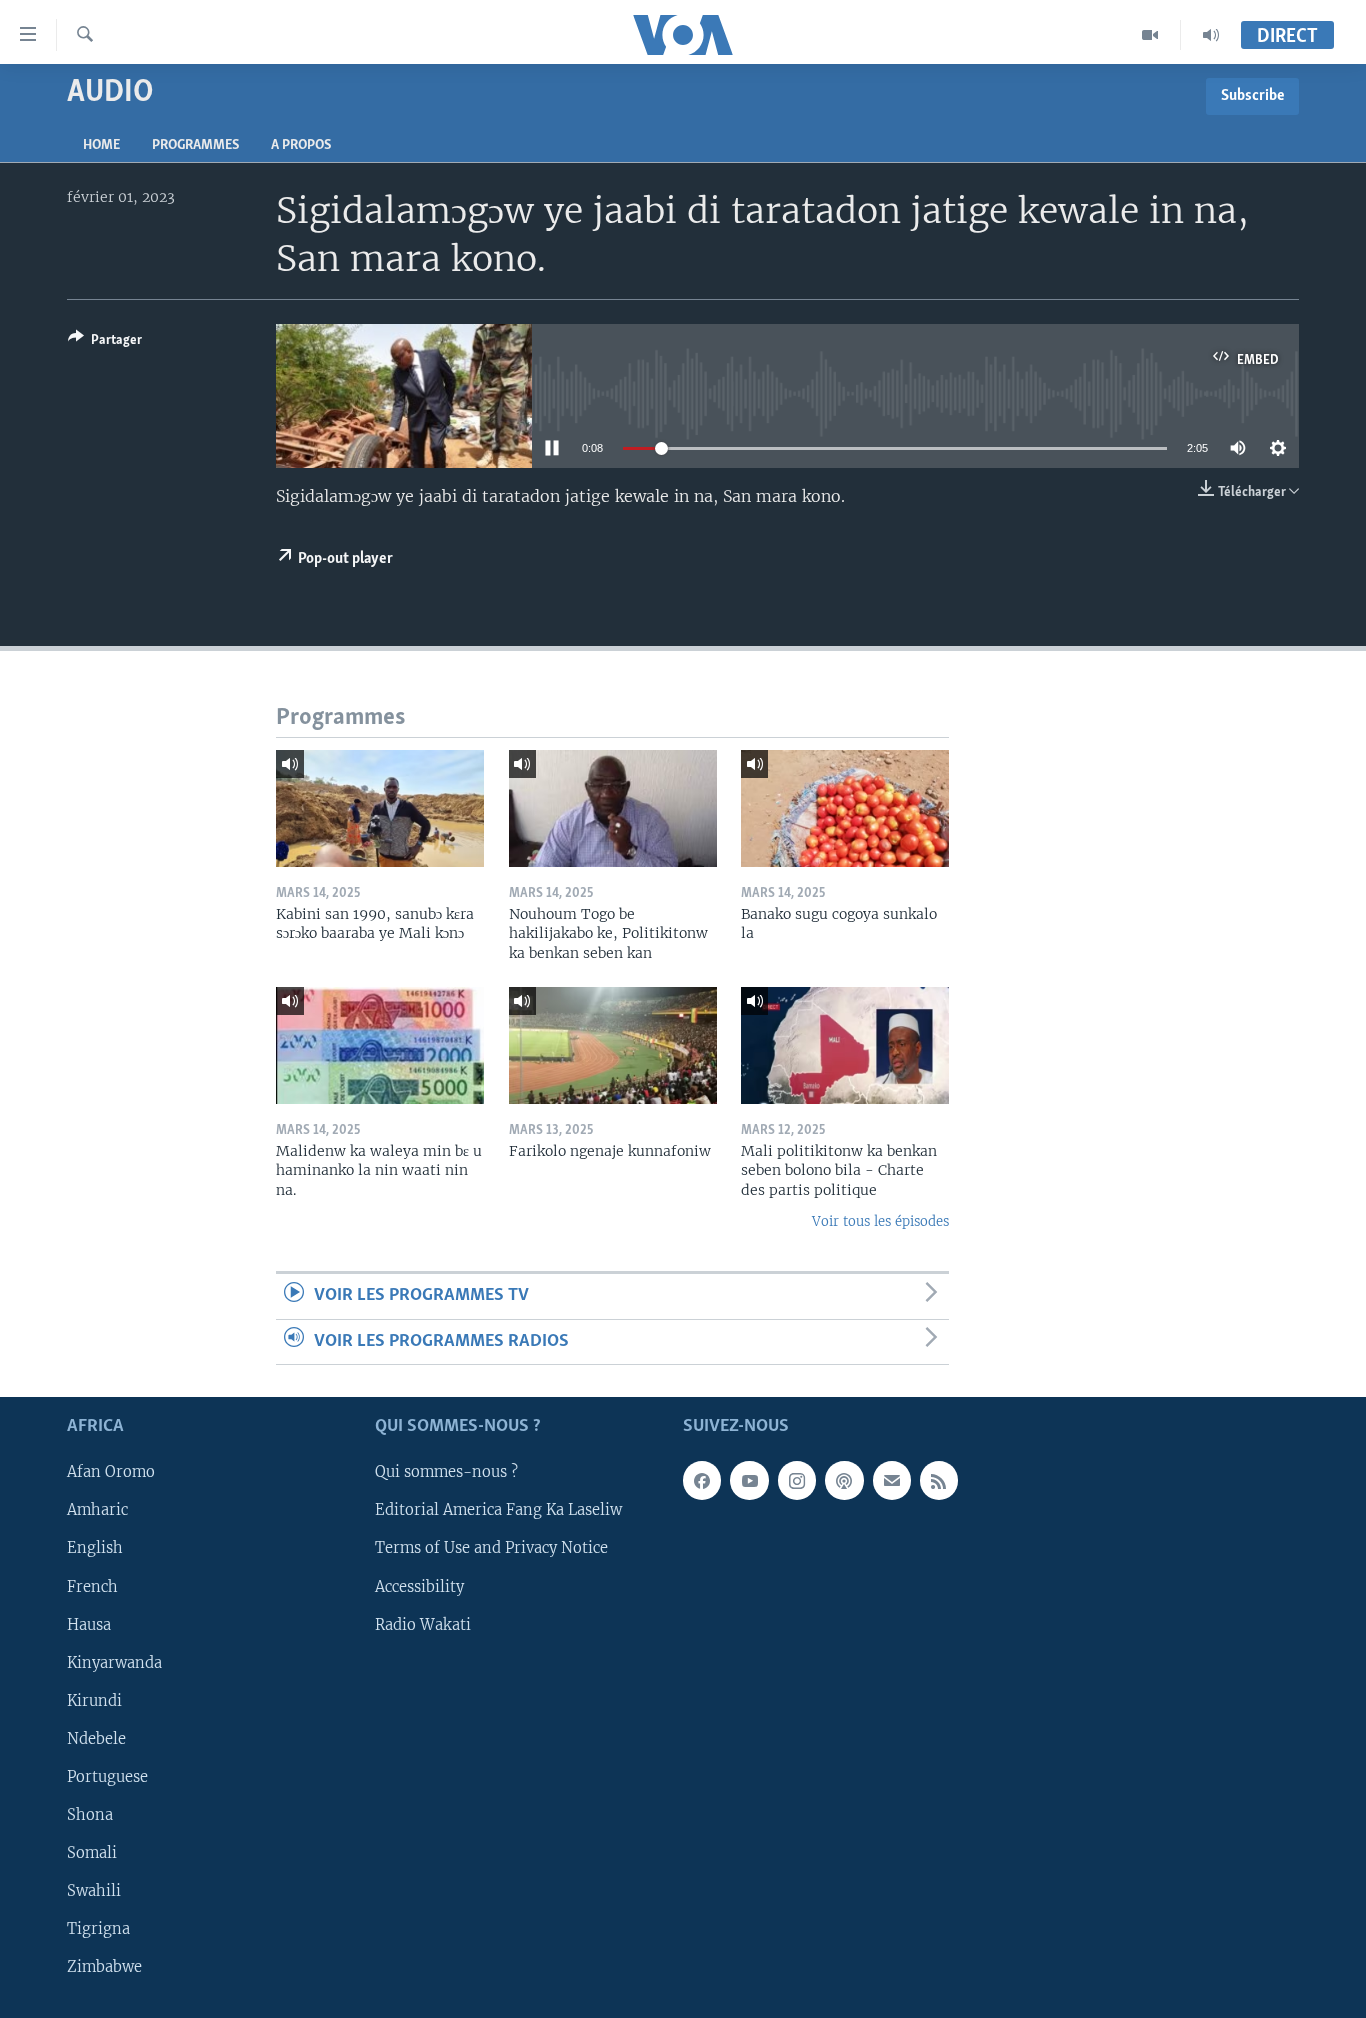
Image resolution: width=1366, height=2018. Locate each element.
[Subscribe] (892, 1481)
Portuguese (107, 1777)
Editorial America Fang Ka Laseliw (498, 1511)
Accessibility (419, 1587)
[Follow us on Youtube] (749, 1481)
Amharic (97, 1511)
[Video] (1150, 35)
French (92, 1587)
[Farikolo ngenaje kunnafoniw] (613, 1045)
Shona (90, 1815)
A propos (301, 145)
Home (101, 145)
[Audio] (1211, 35)
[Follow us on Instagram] (797, 1481)
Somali (92, 1853)
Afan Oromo (111, 1473)
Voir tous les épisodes (880, 1221)
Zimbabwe (104, 1967)
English (95, 1549)
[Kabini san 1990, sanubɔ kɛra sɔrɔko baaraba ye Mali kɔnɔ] (380, 808)
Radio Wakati (423, 1625)
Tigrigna (98, 1929)
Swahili (94, 1891)
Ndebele (96, 1739)
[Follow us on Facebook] (702, 1481)
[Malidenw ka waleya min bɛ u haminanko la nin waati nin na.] (380, 1045)
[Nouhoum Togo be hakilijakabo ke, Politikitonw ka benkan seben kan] (613, 808)
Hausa (89, 1625)
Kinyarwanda (114, 1663)
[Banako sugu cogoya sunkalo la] (845, 808)
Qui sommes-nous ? (446, 1473)
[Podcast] (844, 1481)
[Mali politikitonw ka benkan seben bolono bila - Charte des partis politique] (845, 1045)
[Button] (105, 343)
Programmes (195, 145)
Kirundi (94, 1701)
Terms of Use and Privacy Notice (491, 1549)
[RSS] (939, 1481)
